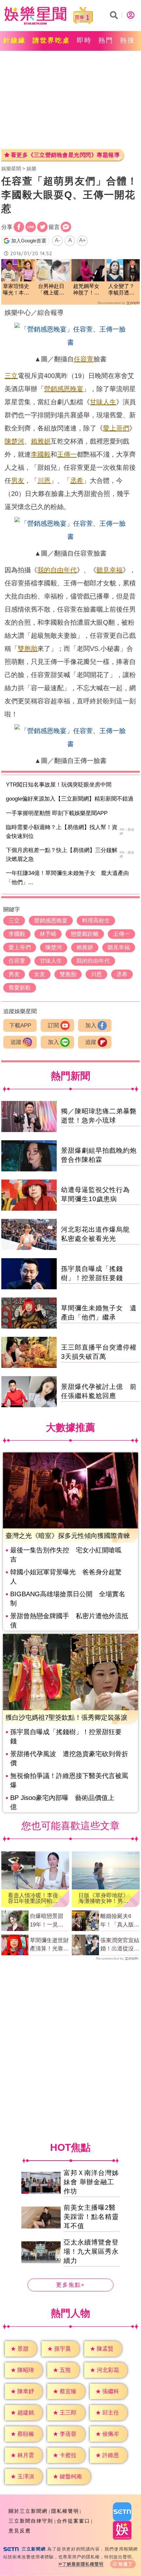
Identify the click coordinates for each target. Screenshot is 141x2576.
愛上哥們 (116, 428)
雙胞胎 (28, 649)
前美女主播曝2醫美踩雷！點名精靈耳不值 (91, 2217)
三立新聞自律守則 (31, 2521)
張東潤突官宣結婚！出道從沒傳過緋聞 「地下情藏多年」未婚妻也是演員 (120, 1945)
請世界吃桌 (51, 40)
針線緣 (15, 40)
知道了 (126, 2564)
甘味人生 (103, 402)
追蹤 (16, 1042)
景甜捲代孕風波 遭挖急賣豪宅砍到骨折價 (69, 1758)
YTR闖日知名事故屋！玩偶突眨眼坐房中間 (59, 785)
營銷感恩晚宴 (64, 389)
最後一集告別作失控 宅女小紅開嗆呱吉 (66, 1555)
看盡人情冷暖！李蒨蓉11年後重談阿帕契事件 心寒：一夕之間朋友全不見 (33, 1898)
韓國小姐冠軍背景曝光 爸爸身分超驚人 (66, 1577)
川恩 (44, 481)
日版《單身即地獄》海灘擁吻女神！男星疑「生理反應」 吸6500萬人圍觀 (103, 1898)
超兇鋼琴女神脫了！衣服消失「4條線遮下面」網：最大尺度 (88, 290)
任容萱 (84, 359)
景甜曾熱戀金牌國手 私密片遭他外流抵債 (69, 1620)
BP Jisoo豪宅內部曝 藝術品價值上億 (62, 1802)
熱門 (106, 40)
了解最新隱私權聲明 (83, 2564)
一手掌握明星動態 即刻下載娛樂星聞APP (57, 813)
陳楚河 (14, 441)
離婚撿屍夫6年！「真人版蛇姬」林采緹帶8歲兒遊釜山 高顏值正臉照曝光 (120, 1921)
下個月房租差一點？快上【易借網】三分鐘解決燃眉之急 (62, 855)
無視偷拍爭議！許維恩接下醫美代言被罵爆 (69, 1780)
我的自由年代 (57, 570)
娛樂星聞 (11, 169)
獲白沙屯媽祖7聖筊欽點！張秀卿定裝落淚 (66, 1717)
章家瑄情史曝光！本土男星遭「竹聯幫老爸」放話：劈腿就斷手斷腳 (16, 290)
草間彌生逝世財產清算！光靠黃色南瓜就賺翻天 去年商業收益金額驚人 (50, 1945)
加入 (91, 1025)
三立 (11, 376)
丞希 (77, 481)
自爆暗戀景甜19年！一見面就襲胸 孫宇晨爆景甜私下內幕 (49, 1921)
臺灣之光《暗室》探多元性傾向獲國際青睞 (68, 1536)
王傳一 (67, 454)
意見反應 (20, 2531)
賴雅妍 (41, 441)
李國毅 (41, 454)
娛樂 (31, 169)
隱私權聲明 (65, 2511)
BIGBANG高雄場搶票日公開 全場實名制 (68, 1599)
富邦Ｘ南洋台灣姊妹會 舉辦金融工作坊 (91, 2182)
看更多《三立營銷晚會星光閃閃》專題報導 (65, 155)
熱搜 (128, 40)
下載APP (20, 1025)
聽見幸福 (110, 570)
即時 (84, 40)
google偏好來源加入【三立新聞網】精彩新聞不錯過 (70, 799)
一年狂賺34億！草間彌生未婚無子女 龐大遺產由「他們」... (67, 878)
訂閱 (53, 1025)
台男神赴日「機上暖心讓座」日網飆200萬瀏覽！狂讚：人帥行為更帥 (51, 290)
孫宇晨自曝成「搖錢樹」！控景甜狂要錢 (66, 1736)
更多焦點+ (70, 2285)
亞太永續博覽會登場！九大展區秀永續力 (91, 2251)
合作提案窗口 (73, 2521)
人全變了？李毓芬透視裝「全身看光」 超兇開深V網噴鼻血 (123, 290)
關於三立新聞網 (28, 2511)
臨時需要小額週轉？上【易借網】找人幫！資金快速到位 (62, 832)
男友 (18, 481)
